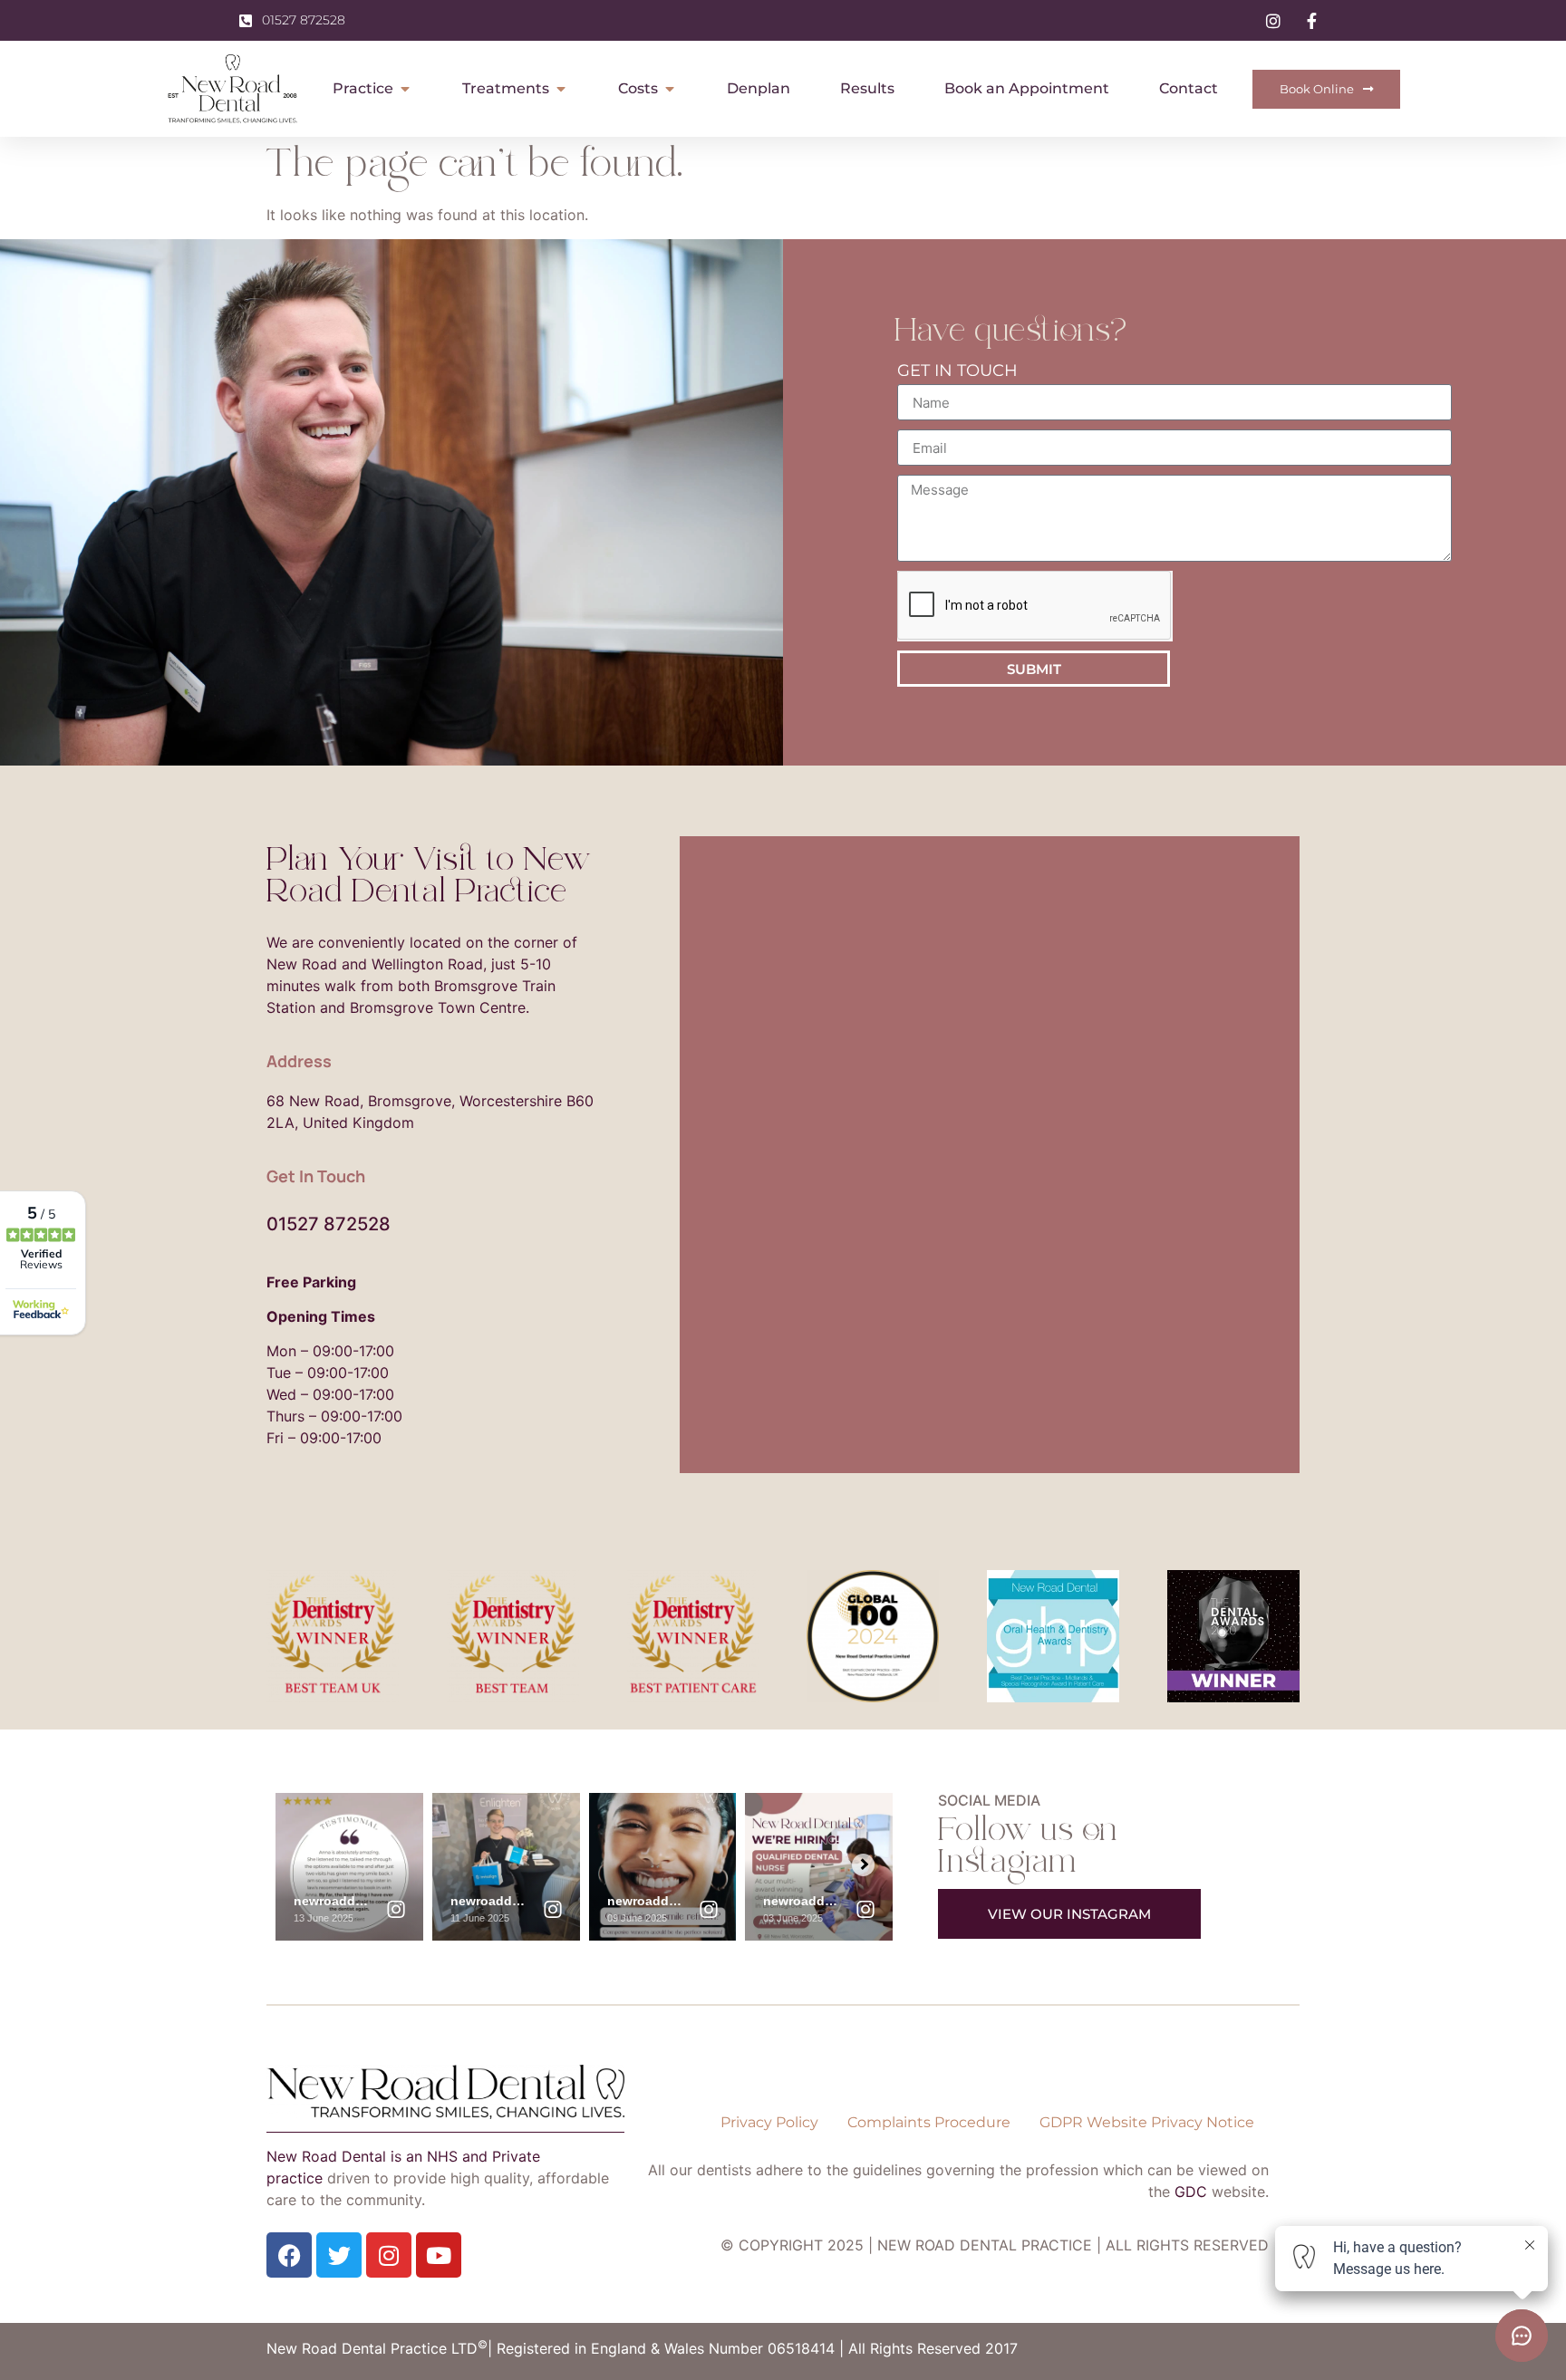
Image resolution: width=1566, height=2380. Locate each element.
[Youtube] (439, 2255)
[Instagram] (389, 2255)
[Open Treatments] (561, 89)
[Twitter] (339, 2255)
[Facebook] (289, 2255)
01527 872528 (329, 1224)
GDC (1191, 2192)
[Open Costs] (670, 89)
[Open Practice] (405, 89)
